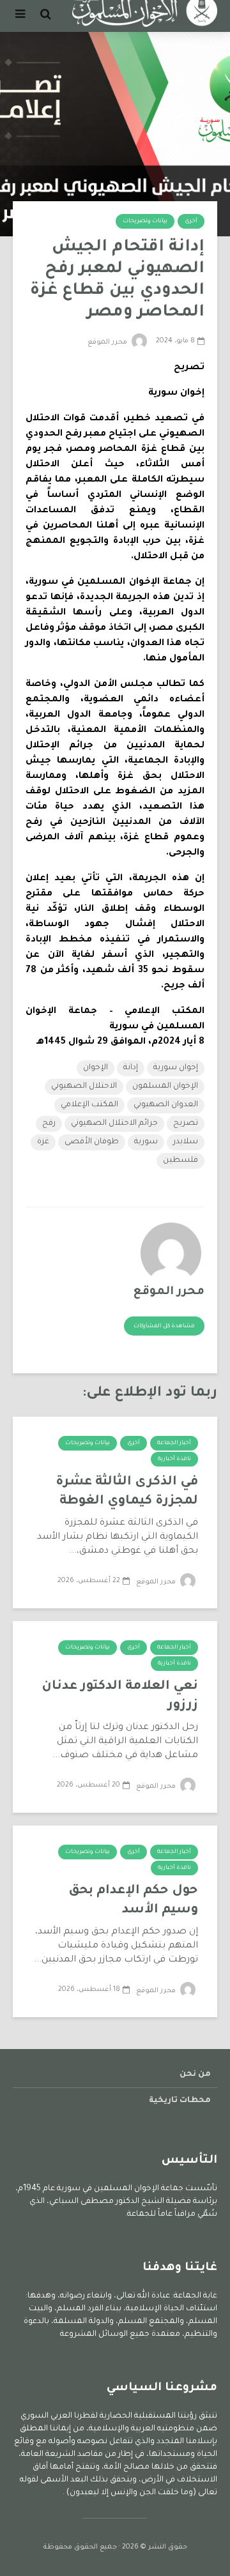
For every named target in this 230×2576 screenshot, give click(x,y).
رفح (49, 1124)
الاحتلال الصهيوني (84, 1086)
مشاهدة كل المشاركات (164, 1327)
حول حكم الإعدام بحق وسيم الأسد (133, 1901)
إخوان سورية (176, 1068)
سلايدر (186, 1142)
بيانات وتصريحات (145, 222)
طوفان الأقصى (92, 1142)
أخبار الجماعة (174, 1444)
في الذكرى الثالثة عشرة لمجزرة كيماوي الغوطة (127, 1492)
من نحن (195, 2075)
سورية (146, 1142)
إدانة (131, 1068)
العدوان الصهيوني (166, 1105)
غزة (43, 1142)
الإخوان (96, 1068)
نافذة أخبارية (174, 1459)
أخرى (191, 222)
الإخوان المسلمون (165, 1086)
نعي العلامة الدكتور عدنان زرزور (120, 1696)
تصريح (186, 1124)
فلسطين (180, 1161)
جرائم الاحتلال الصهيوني (114, 1124)
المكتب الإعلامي (89, 1105)
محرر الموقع (108, 342)
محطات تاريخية (180, 2101)
